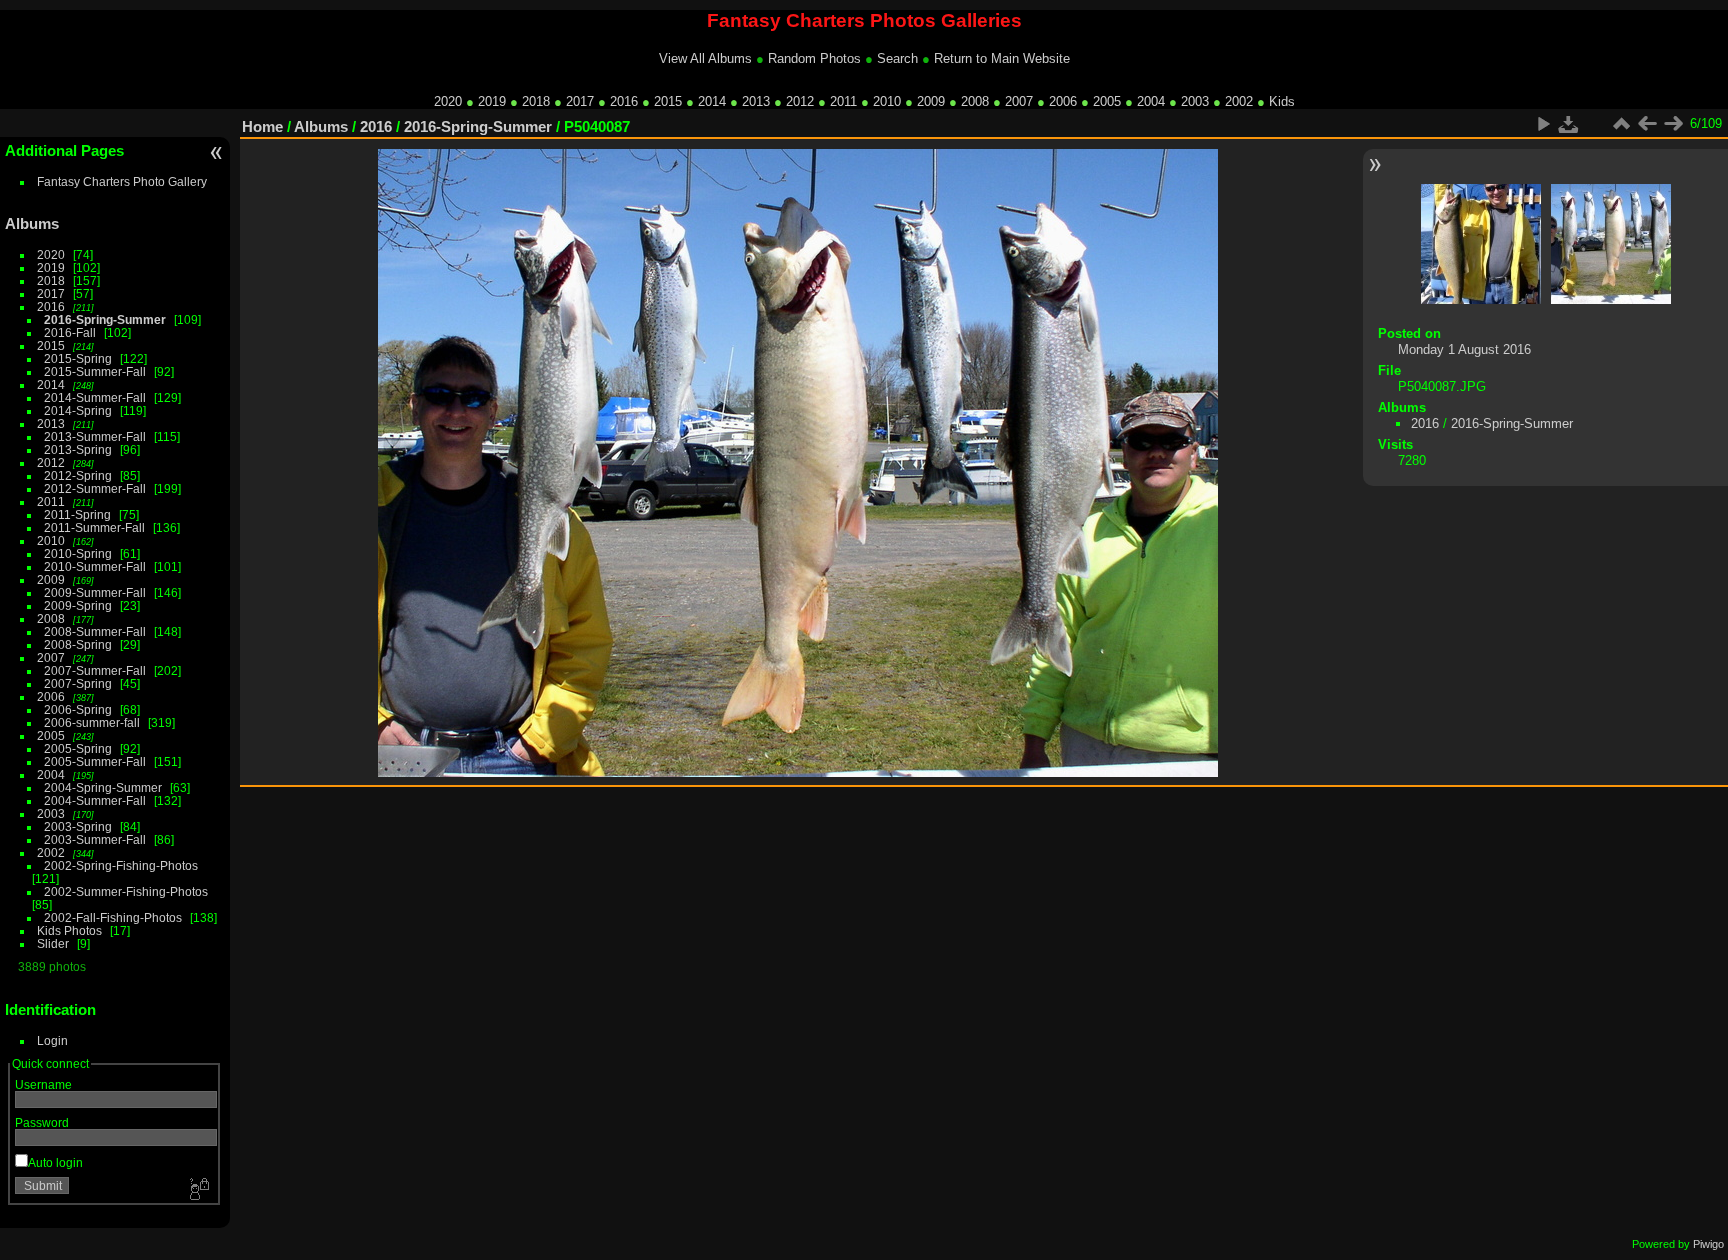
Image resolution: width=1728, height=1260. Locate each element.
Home (262, 126)
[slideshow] (1543, 124)
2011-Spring (77, 514)
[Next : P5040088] (1673, 124)
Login (52, 1040)
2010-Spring (78, 553)
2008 (975, 101)
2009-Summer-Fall (95, 592)
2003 (1195, 101)
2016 (624, 101)
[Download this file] (1569, 124)
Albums (32, 223)
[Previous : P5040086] (1647, 124)
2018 (536, 101)
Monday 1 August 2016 (1464, 349)
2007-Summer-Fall (95, 670)
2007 (1019, 101)
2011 (843, 101)
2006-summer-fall (92, 722)
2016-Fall (70, 332)
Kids (1282, 101)
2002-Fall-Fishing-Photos (113, 917)
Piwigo (1708, 1244)
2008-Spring (78, 644)
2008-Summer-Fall (95, 631)
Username (43, 1084)
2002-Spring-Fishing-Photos (121, 865)
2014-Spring (78, 410)
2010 (887, 101)
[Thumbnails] (1621, 124)
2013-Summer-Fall (95, 436)
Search (897, 58)
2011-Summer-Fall (94, 527)
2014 (712, 101)
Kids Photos (69, 930)
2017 (580, 101)
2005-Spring (78, 748)
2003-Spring (78, 826)
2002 (1239, 101)
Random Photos (814, 58)
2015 (668, 101)
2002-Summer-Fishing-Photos (126, 891)
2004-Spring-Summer (103, 787)
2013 (756, 101)
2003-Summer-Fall (95, 839)
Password (42, 1122)
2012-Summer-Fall (95, 488)
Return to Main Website (1002, 58)
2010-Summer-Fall (95, 566)
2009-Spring (78, 605)
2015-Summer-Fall (95, 371)
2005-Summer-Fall (95, 761)
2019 (492, 101)
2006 (1063, 101)
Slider (53, 943)
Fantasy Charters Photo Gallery (122, 181)
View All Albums (705, 58)
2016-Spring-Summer (105, 319)
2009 (931, 101)
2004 (1151, 101)
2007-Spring (78, 683)
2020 (448, 101)
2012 (800, 101)
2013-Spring (78, 449)
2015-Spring (78, 358)
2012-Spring (78, 475)
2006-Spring (78, 709)
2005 (1107, 101)
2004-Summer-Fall (95, 800)
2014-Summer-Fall (95, 397)
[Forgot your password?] (198, 1190)
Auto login (55, 1162)
